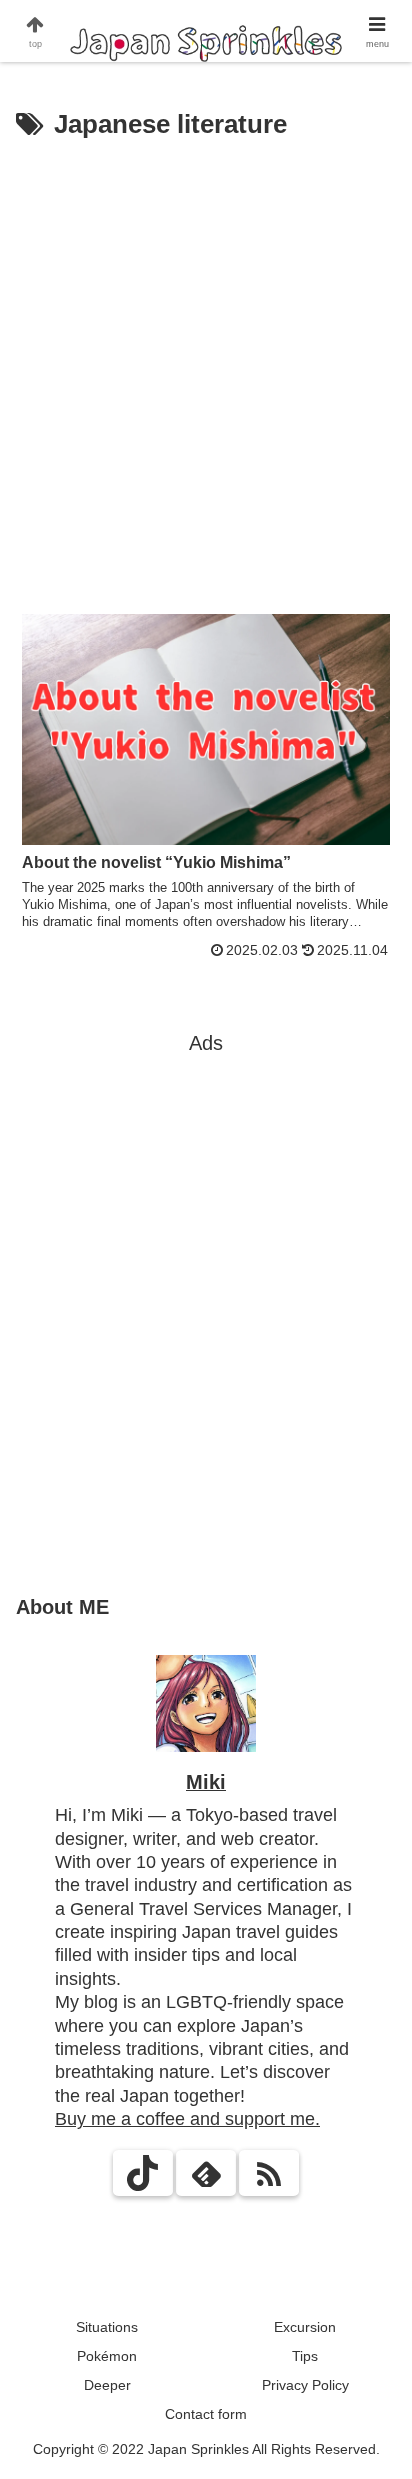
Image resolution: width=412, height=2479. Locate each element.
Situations (107, 2327)
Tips (305, 2356)
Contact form (206, 2414)
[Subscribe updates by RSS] (269, 2173)
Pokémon (107, 2356)
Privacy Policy (305, 2385)
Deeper (107, 2385)
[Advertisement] (206, 364)
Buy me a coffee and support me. (187, 2119)
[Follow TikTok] (143, 2173)
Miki (206, 1782)
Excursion (305, 2327)
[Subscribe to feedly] (206, 2173)
